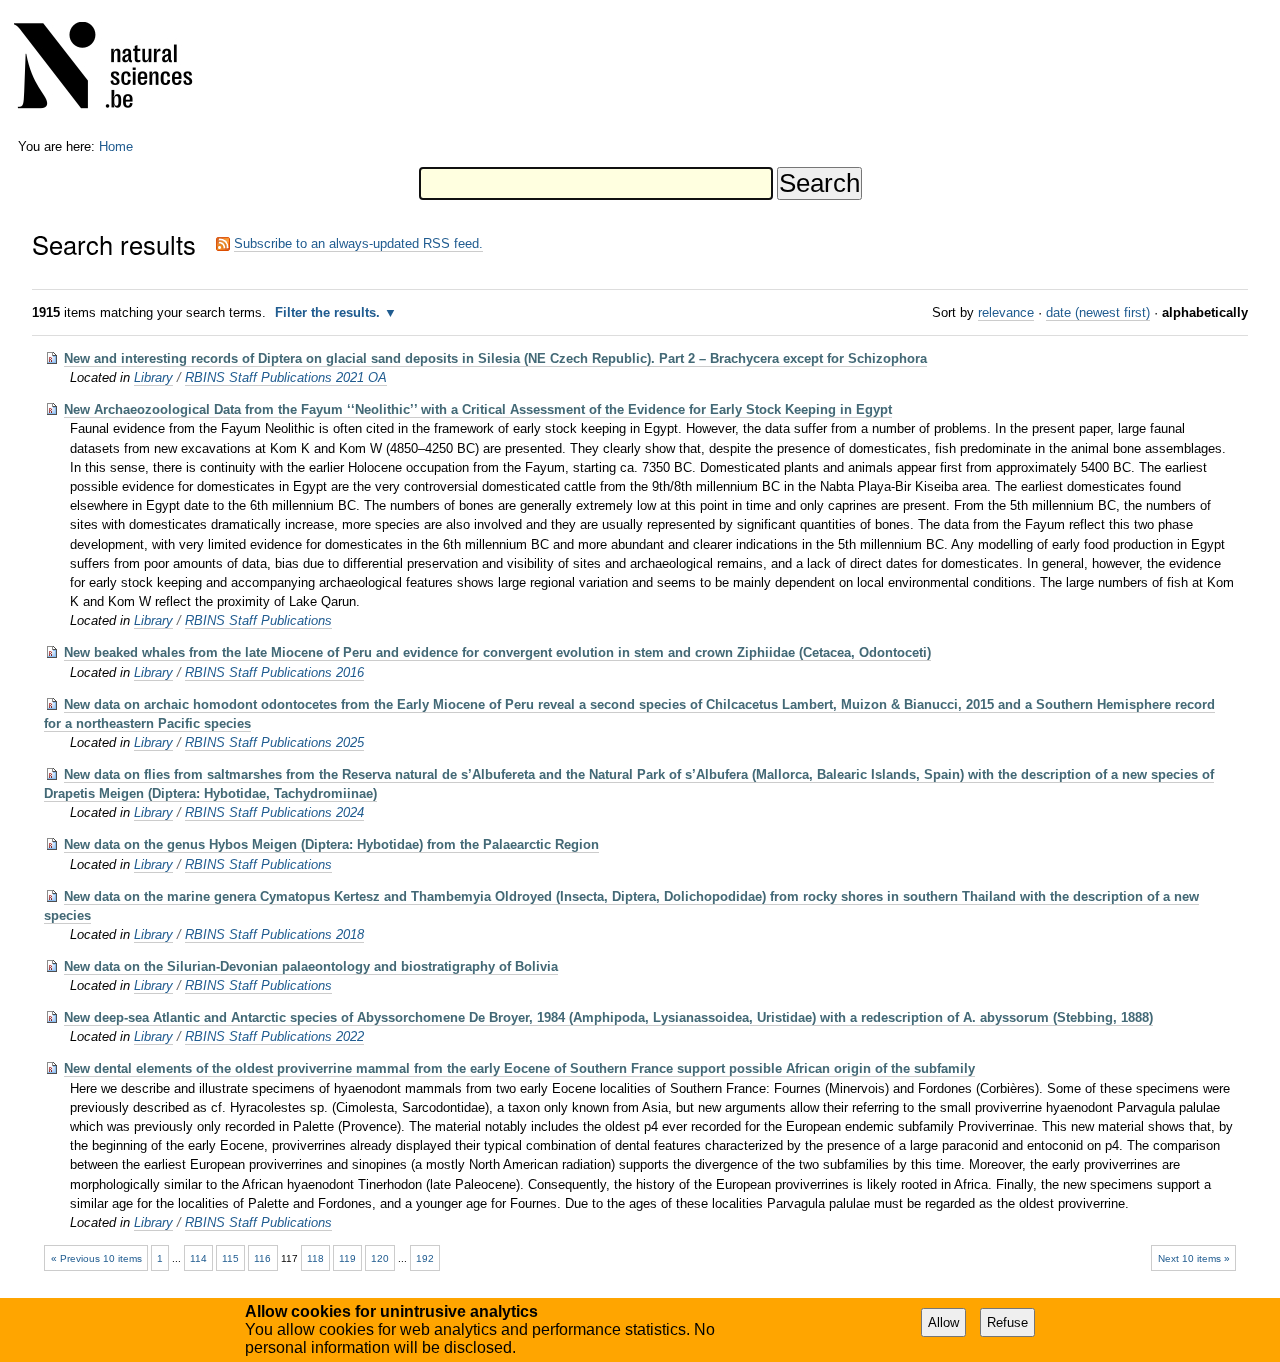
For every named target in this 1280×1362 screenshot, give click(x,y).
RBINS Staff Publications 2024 (274, 812)
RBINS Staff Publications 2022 (274, 1036)
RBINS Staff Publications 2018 (274, 934)
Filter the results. (329, 312)
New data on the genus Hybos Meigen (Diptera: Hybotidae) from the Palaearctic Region (331, 844)
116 (262, 1258)
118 (315, 1258)
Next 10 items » (1194, 1258)
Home (116, 146)
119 (347, 1258)
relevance (1006, 312)
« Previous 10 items (96, 1258)
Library (153, 377)
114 (198, 1258)
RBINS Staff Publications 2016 (274, 672)
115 (230, 1258)
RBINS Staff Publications (258, 620)
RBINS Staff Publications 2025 (274, 742)
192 (425, 1258)
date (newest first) (1098, 312)
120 (380, 1258)
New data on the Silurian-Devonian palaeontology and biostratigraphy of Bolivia (311, 966)
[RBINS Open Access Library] (116, 69)
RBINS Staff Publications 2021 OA (286, 377)
